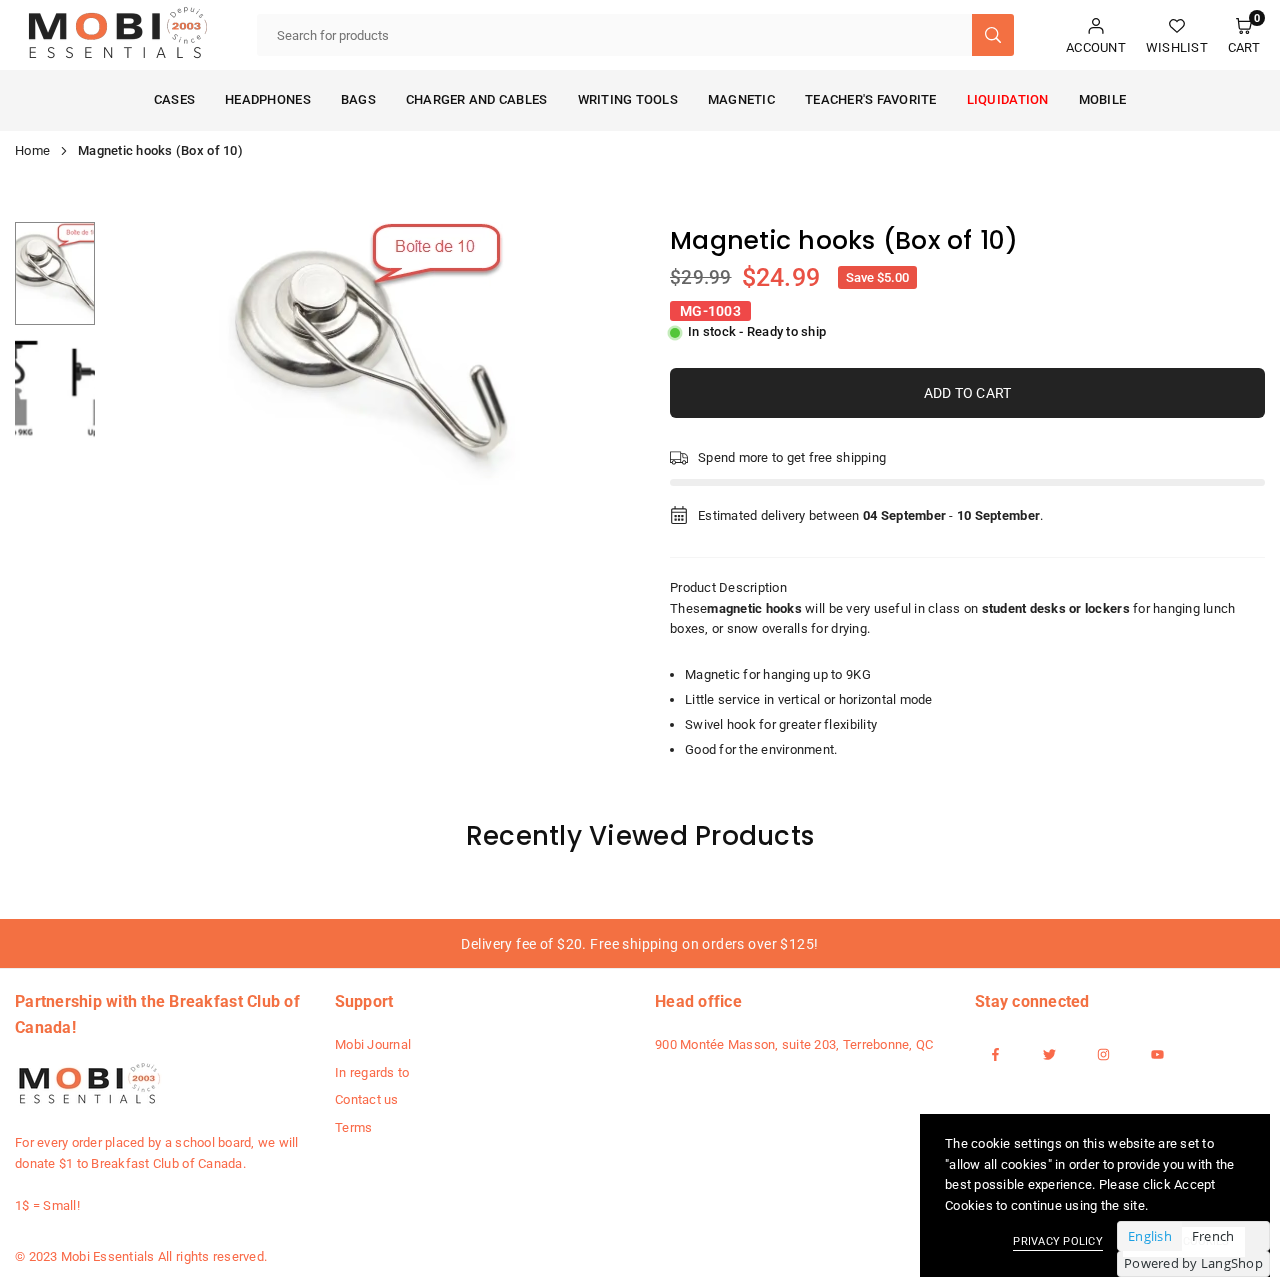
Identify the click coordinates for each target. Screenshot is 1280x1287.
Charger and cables (477, 99)
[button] (1244, 35)
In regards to (372, 1072)
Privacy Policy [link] (1058, 1241)
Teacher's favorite (871, 99)
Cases (174, 99)
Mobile (1103, 99)
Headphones (268, 99)
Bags (358, 99)
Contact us (367, 1099)
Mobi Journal (373, 1044)
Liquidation (1008, 99)
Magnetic (741, 99)
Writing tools (628, 99)
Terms (353, 1127)
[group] (365, 353)
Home (32, 150)
